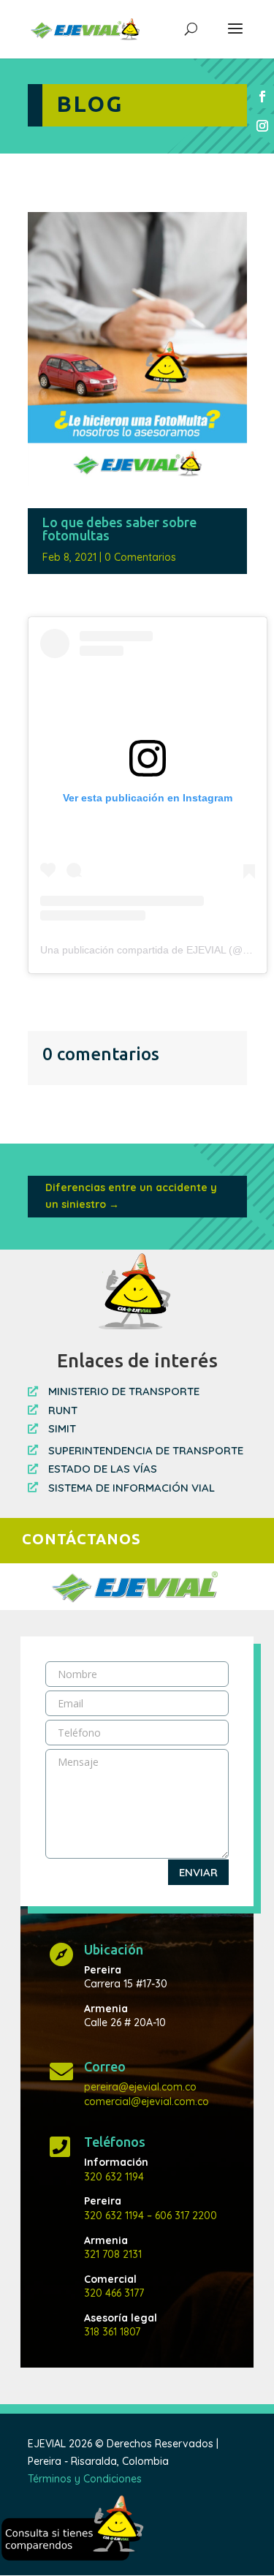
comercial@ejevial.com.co (146, 2101)
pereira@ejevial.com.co (140, 2087)
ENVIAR (198, 1872)
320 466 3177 (114, 2293)
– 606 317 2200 (180, 2216)
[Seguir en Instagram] (262, 126)
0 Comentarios (140, 557)
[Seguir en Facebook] (262, 97)
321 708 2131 (113, 2254)
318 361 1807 (112, 2332)
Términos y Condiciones (85, 2479)
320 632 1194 (114, 2177)
